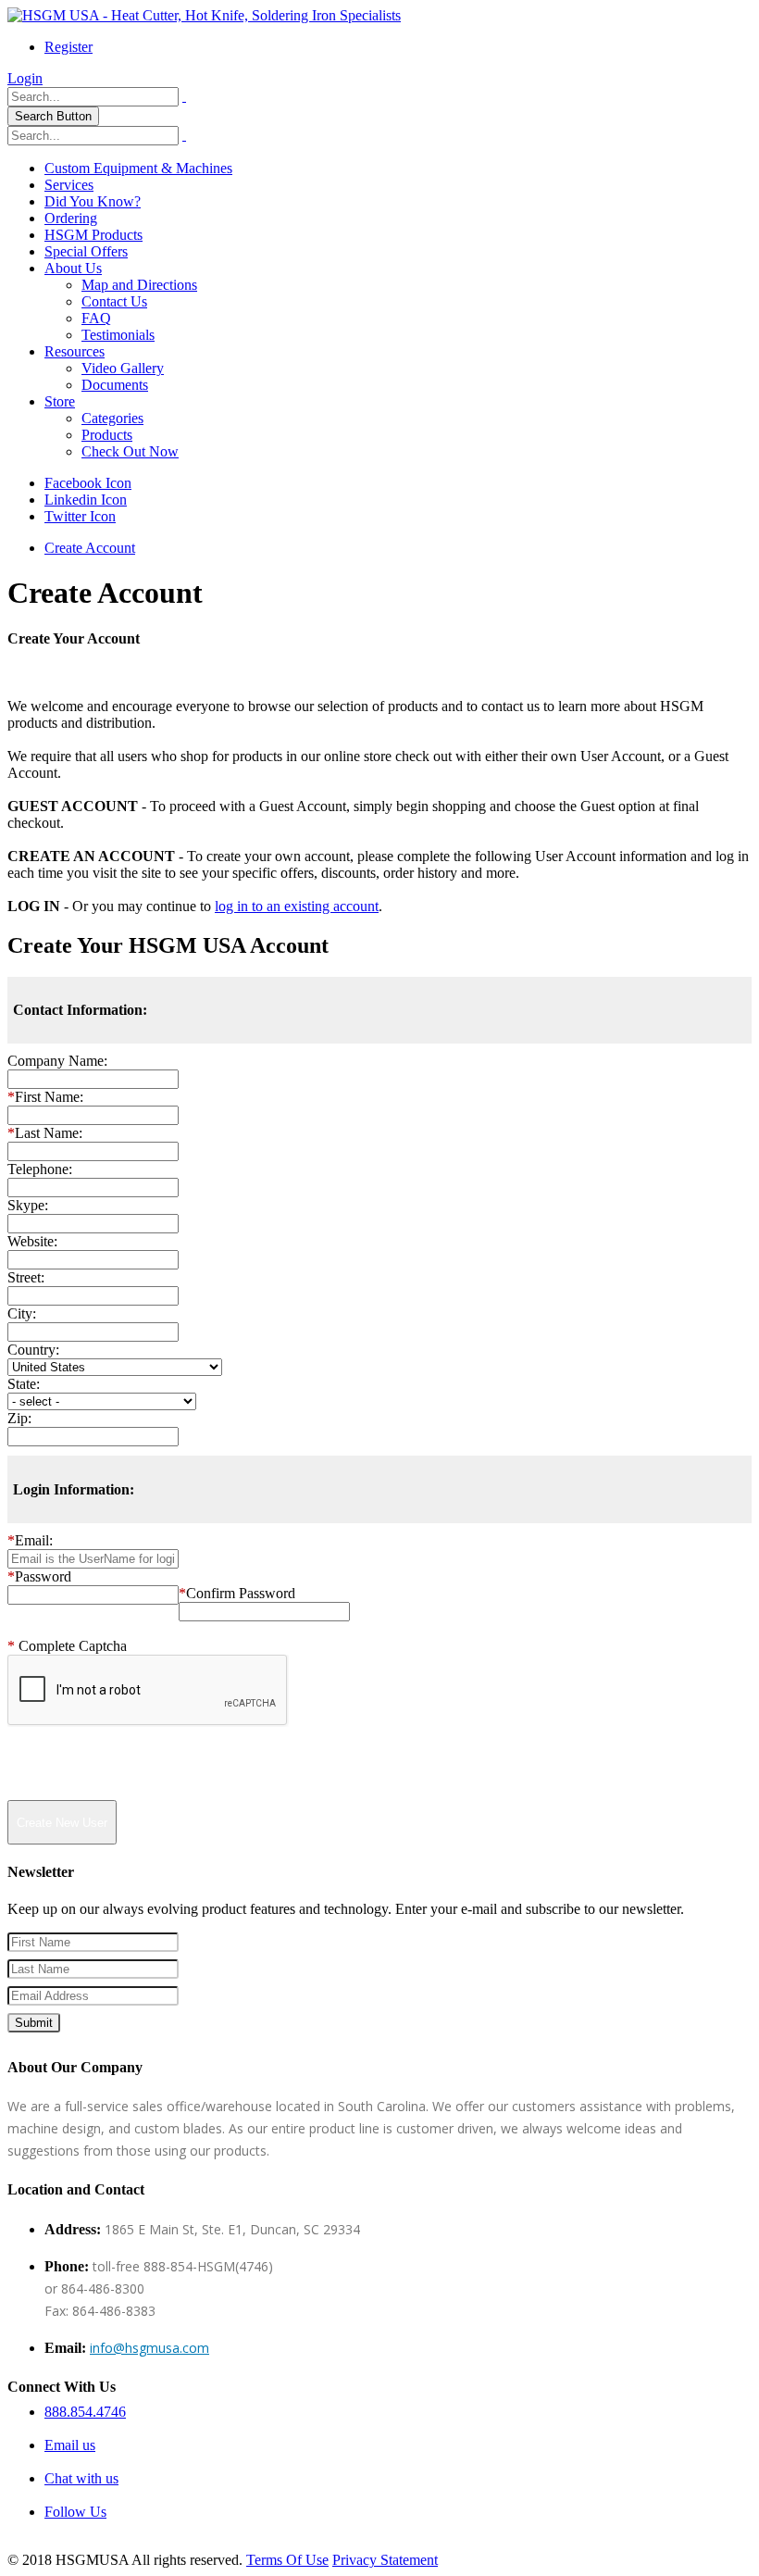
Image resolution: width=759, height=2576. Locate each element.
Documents (115, 385)
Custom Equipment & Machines (138, 168)
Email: (30, 1540)
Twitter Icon (80, 516)
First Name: (45, 1097)
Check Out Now (130, 451)
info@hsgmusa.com (149, 2348)
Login (25, 78)
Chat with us (81, 2478)
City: (22, 1313)
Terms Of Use (287, 2560)
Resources (75, 351)
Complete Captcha (67, 1646)
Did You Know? (93, 201)
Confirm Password (237, 1593)
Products (107, 435)
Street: (26, 1277)
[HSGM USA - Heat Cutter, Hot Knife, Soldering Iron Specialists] (204, 15)
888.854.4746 (85, 2412)
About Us (73, 268)
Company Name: (57, 1061)
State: (24, 1384)
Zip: (19, 1418)
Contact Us (114, 301)
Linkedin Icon (86, 500)
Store (60, 401)
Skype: (28, 1205)
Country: (33, 1350)
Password (39, 1576)
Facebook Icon (88, 483)
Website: (32, 1241)
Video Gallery (123, 368)
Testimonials (118, 335)
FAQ (96, 318)
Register (68, 47)
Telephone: (40, 1169)
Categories (112, 418)
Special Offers (86, 251)
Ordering (71, 218)
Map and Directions (139, 285)
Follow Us (75, 2512)
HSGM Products (93, 235)
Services (69, 185)
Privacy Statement (385, 2560)
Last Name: (45, 1133)
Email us (70, 2445)
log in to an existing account (297, 906)
